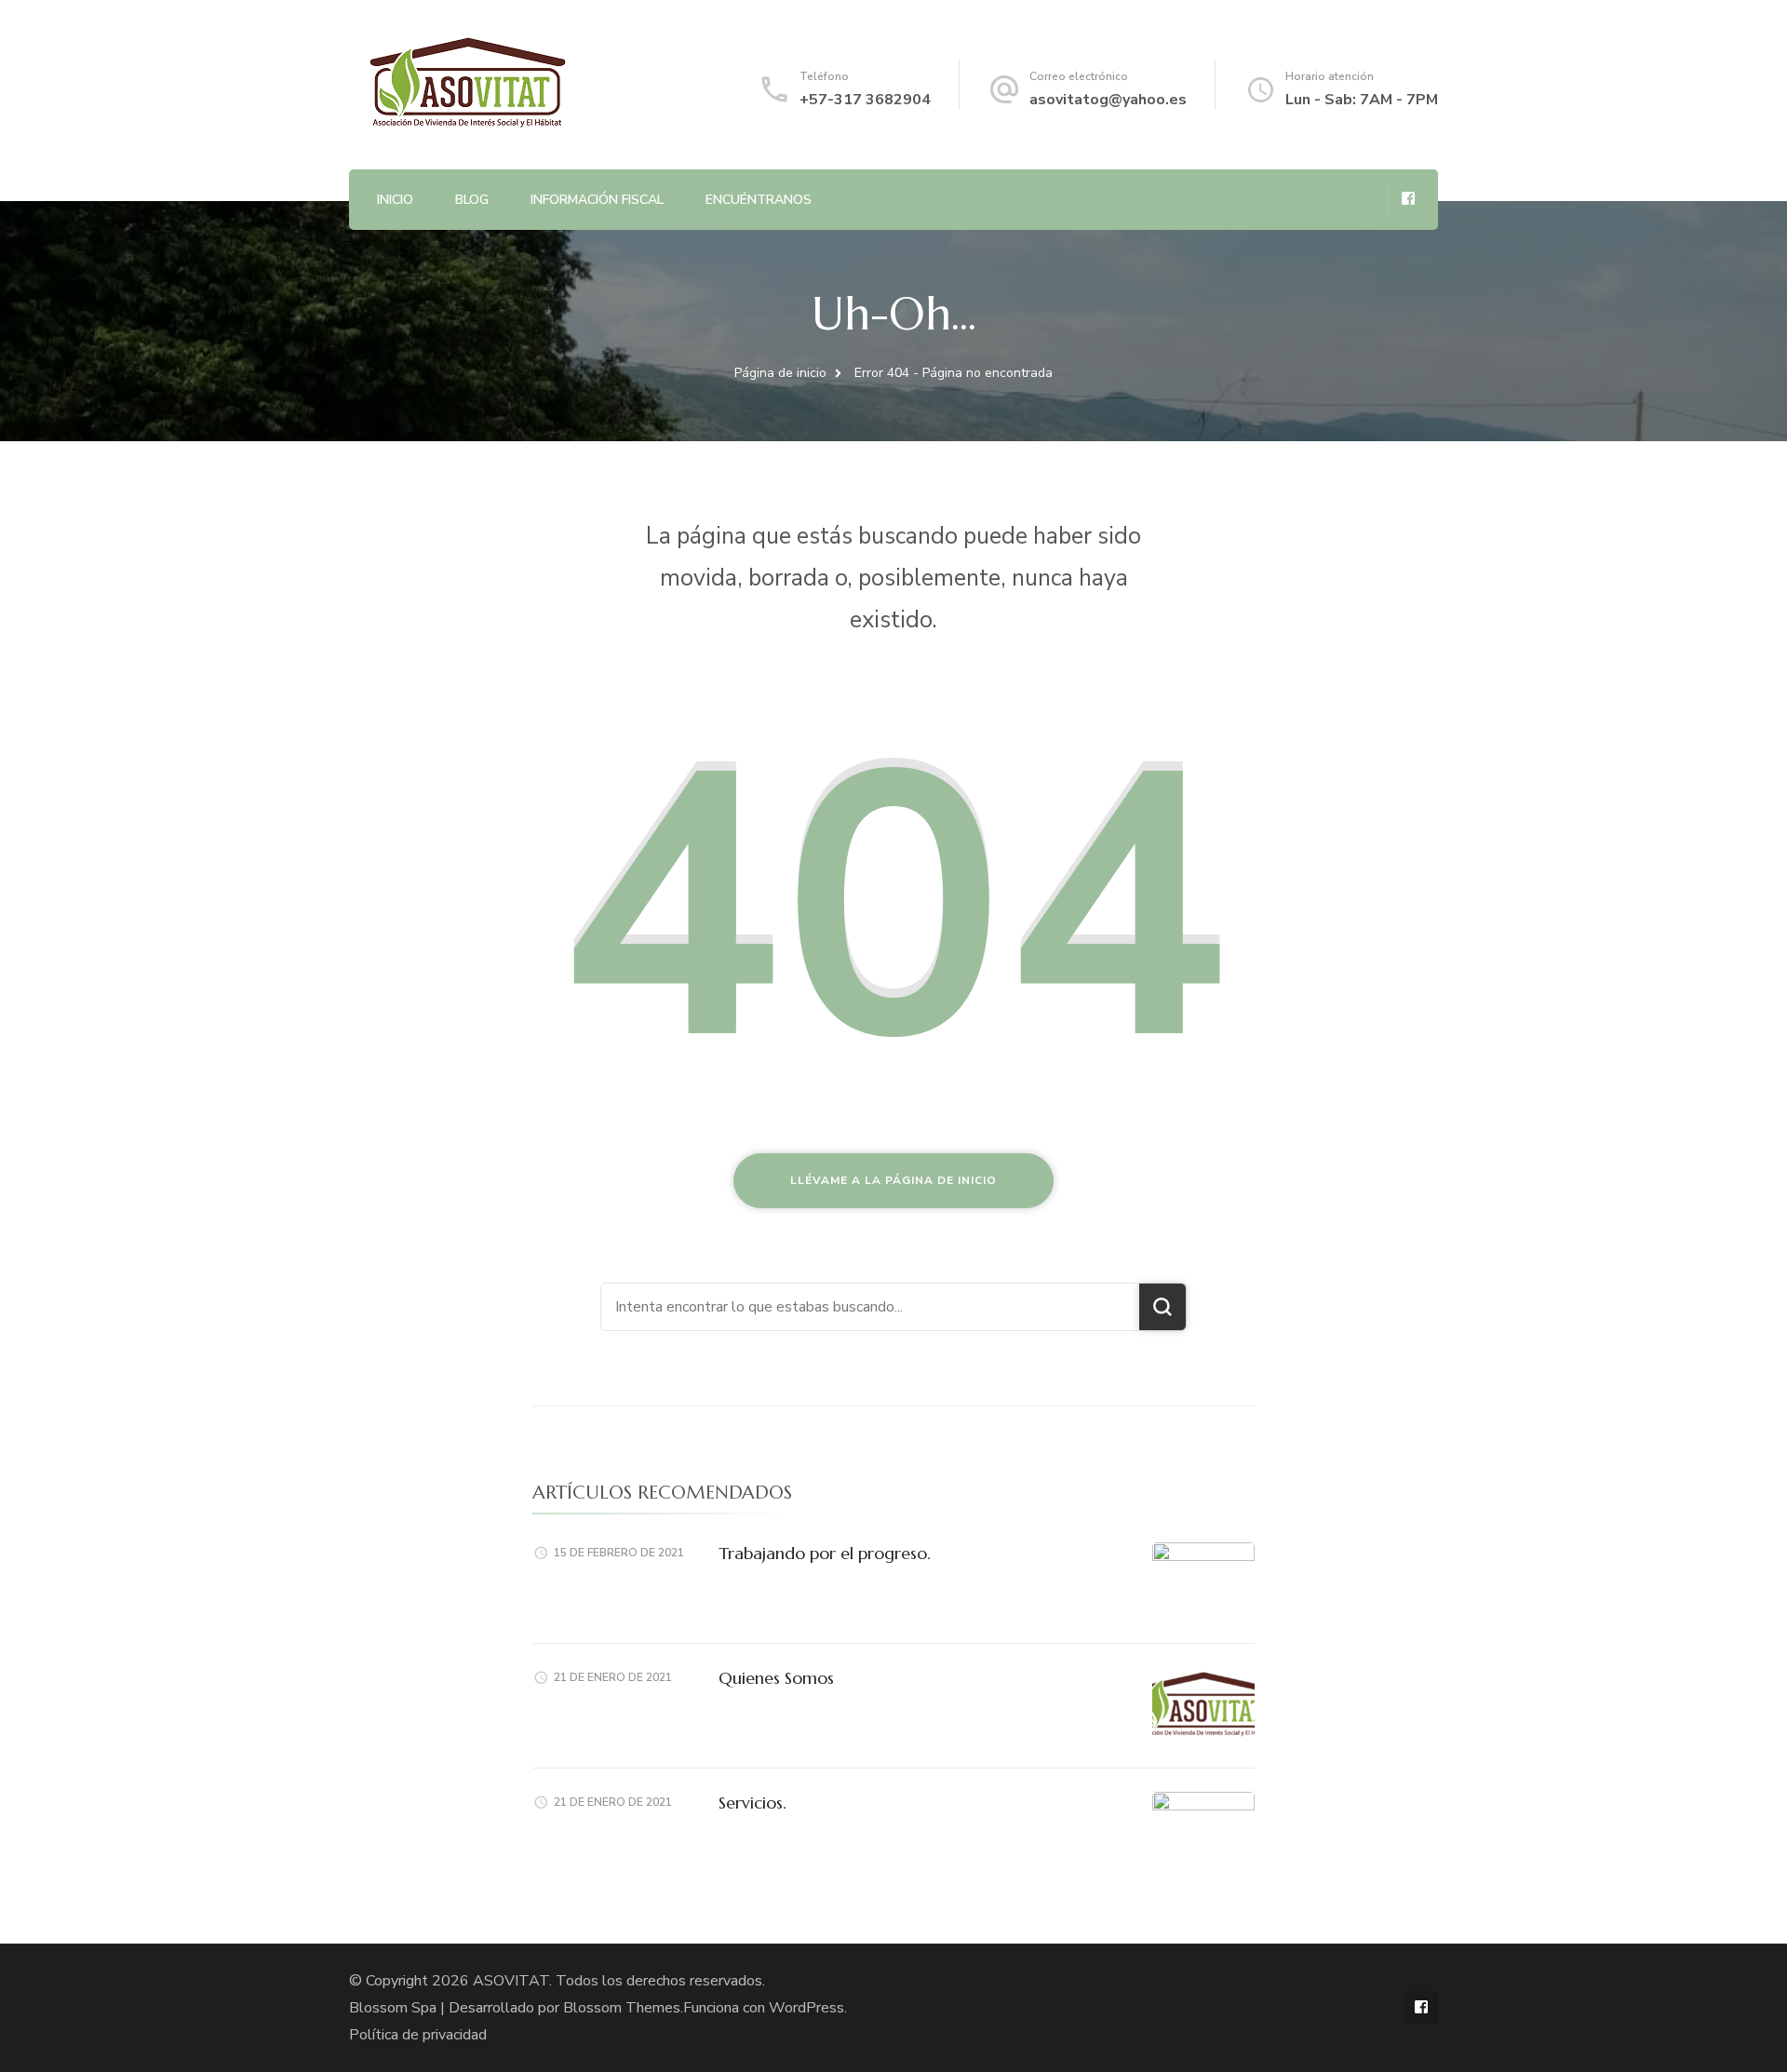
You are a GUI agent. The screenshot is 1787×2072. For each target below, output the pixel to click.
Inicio (395, 200)
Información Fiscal (597, 200)
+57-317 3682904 (865, 100)
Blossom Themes (622, 2008)
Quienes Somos (776, 1678)
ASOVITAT (511, 1981)
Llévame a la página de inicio (893, 1180)
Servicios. (752, 1803)
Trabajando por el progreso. (825, 1553)
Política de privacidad (418, 2035)
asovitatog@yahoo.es (1108, 100)
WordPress (806, 2008)
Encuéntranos (759, 200)
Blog (472, 200)
